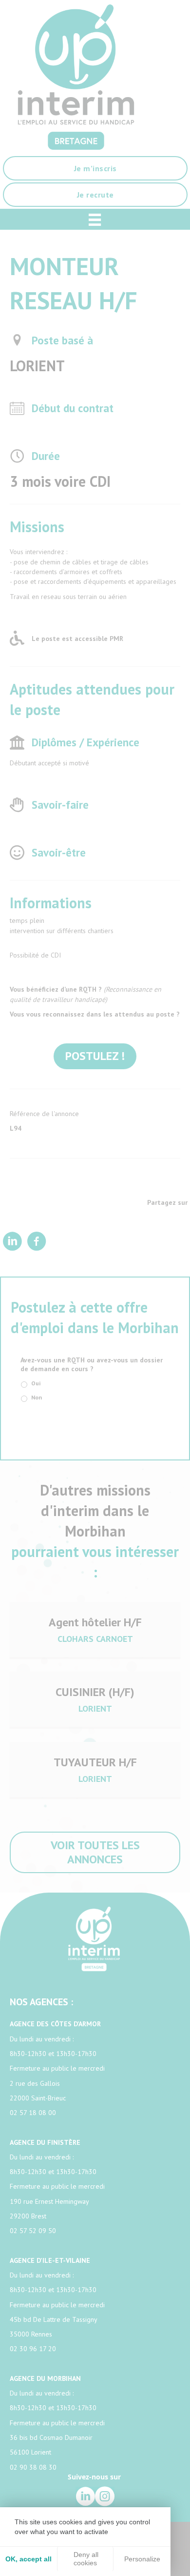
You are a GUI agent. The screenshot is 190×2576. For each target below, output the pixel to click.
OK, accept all (28, 2559)
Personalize (142, 2559)
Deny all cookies (85, 2559)
